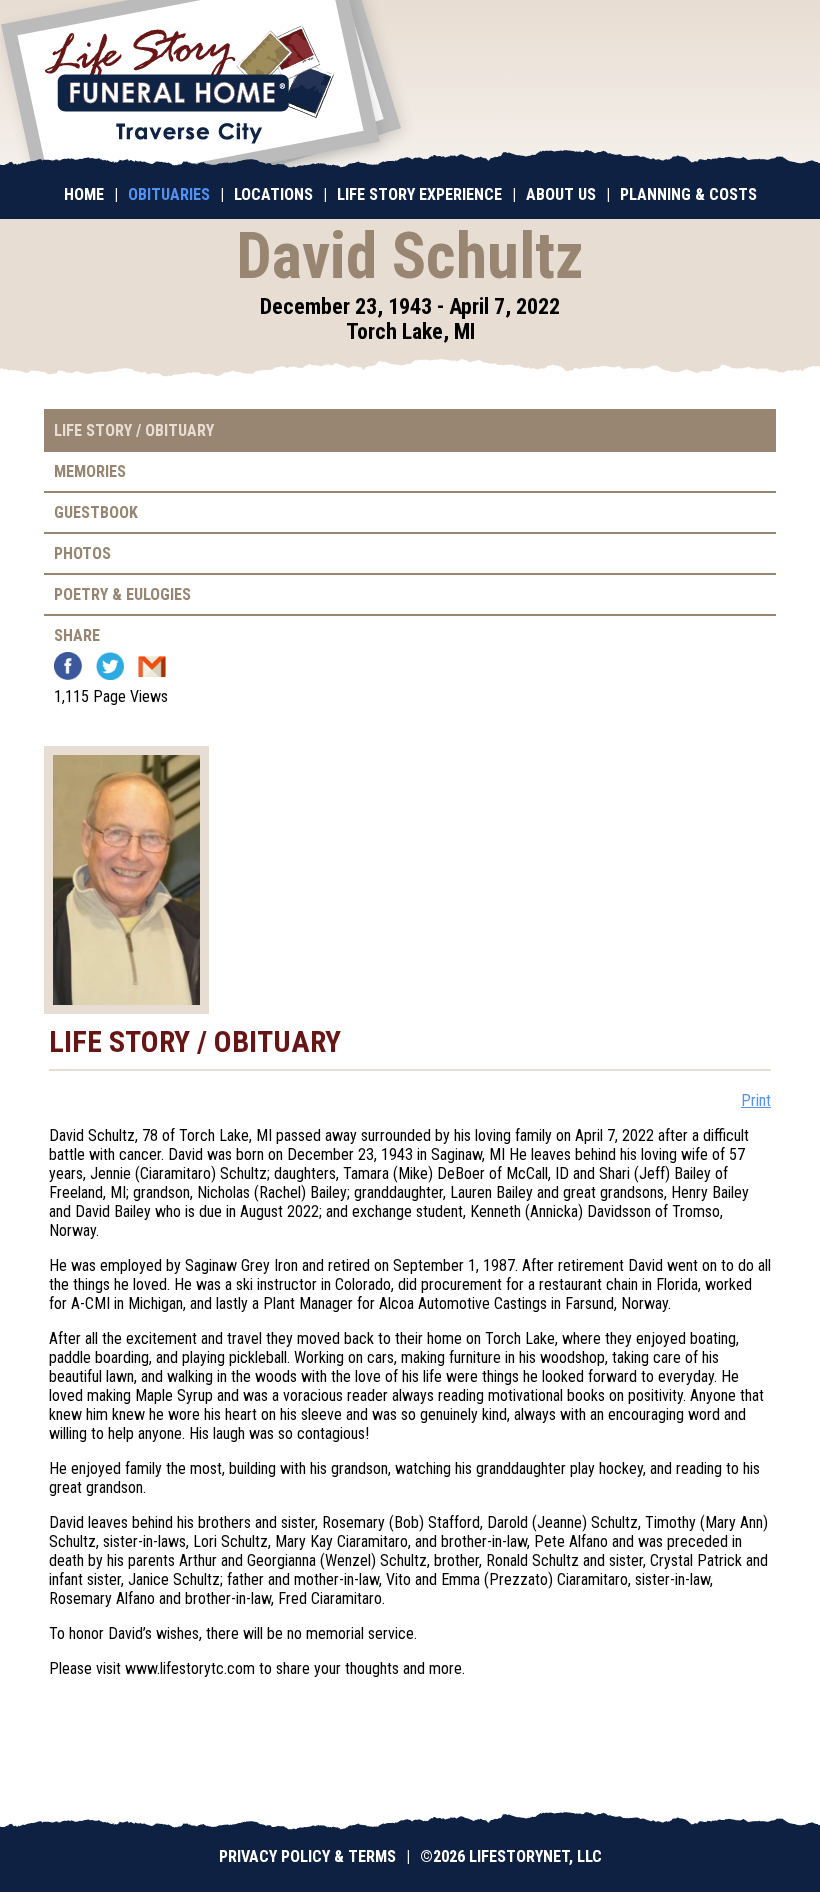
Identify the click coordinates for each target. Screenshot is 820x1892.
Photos (82, 553)
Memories (90, 471)
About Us (561, 194)
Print (756, 1100)
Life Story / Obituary (134, 430)
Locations (273, 194)
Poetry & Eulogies (122, 594)
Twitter (110, 666)
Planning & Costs (688, 194)
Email (152, 666)
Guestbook (96, 512)
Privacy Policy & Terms (307, 1856)
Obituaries (169, 194)
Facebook (68, 666)
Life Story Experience (419, 194)
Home (84, 194)
